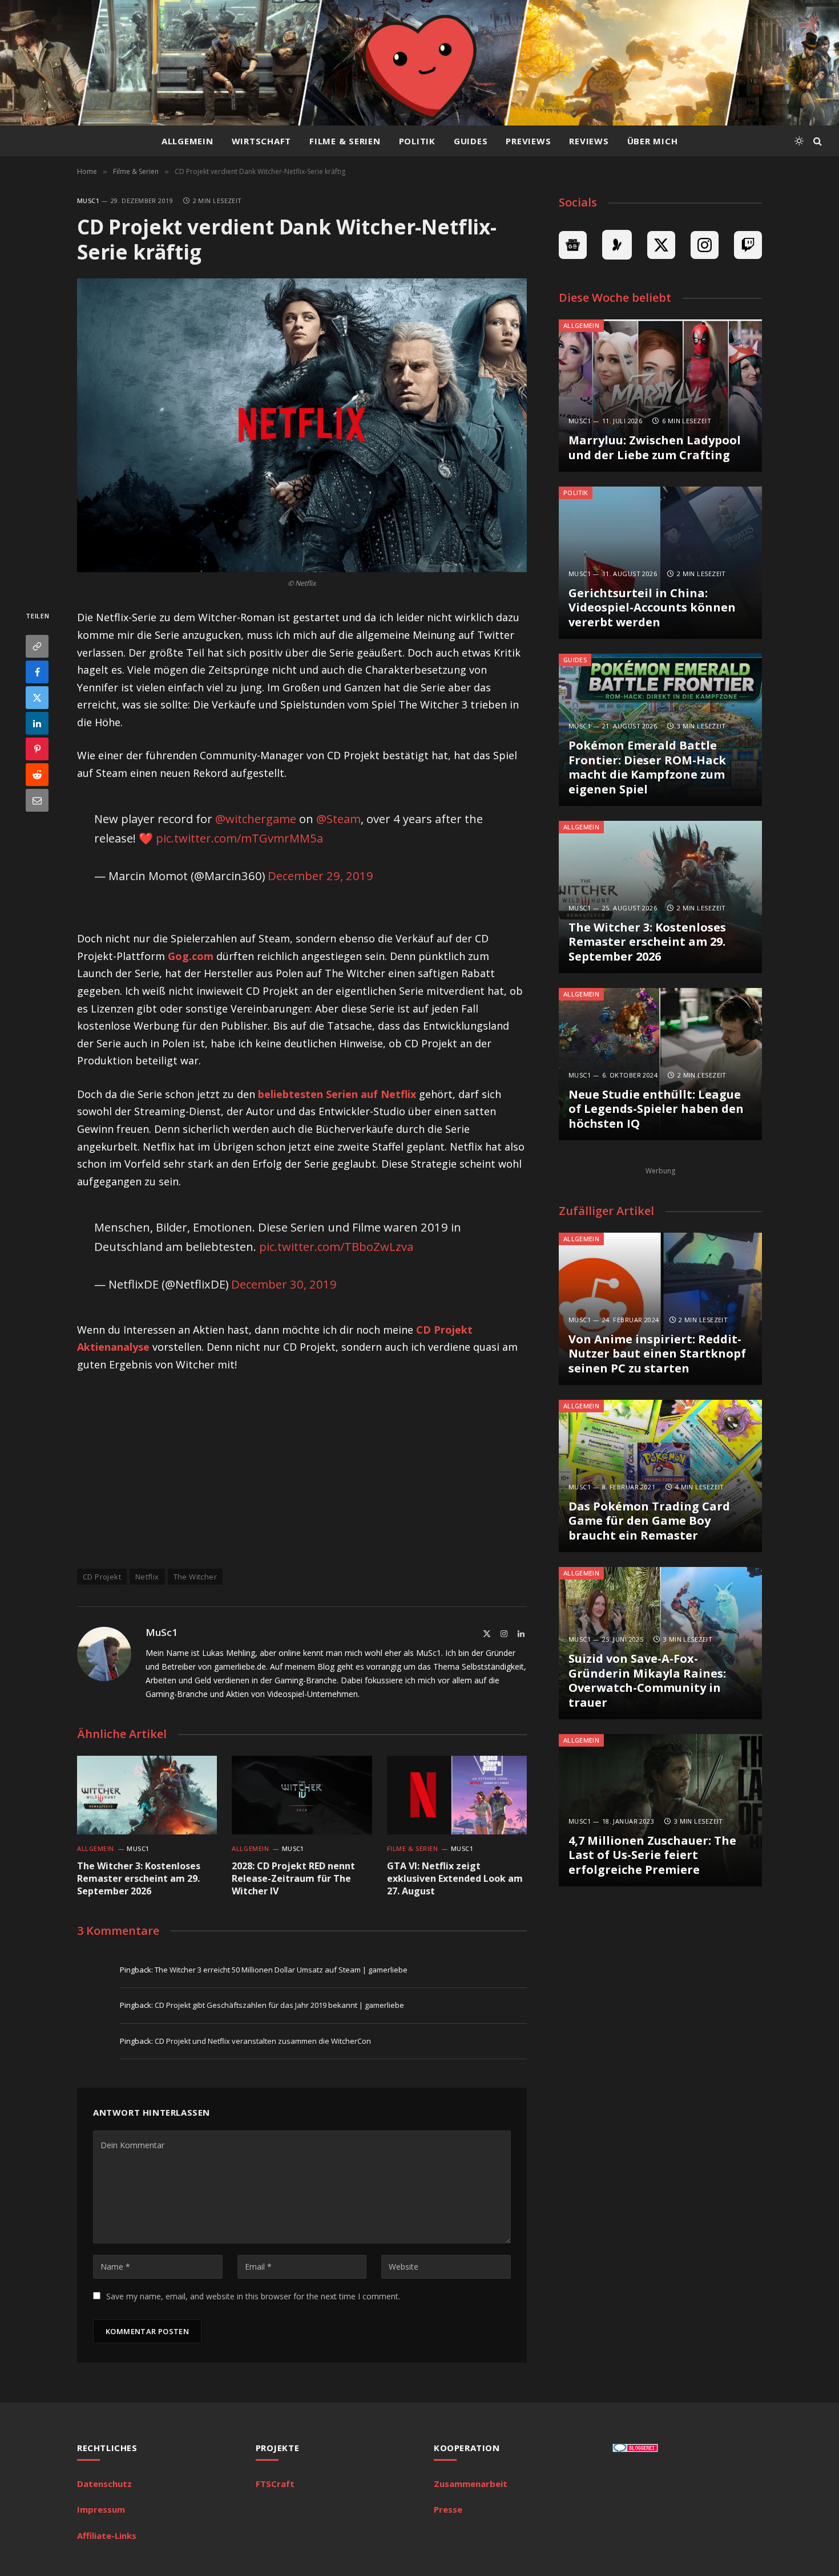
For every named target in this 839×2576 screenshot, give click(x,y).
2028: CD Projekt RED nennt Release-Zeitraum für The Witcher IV (293, 1879)
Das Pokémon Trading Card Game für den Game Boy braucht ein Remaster (649, 1521)
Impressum (101, 2509)
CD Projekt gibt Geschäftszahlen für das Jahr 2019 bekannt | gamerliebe (279, 2005)
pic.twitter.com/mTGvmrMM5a (239, 838)
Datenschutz (104, 2484)
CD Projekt (102, 1577)
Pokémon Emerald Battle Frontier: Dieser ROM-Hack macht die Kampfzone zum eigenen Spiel (647, 767)
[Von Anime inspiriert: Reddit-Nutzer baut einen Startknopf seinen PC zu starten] (660, 1309)
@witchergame (256, 819)
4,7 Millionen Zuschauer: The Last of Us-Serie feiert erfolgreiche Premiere (652, 1855)
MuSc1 (88, 201)
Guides (471, 141)
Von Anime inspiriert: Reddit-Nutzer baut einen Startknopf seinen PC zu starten (657, 1354)
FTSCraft (275, 2484)
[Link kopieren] (37, 647)
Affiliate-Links (107, 2536)
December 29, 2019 (320, 876)
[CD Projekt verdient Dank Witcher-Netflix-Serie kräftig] (302, 425)
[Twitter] (37, 698)
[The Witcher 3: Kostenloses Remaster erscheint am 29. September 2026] (147, 1795)
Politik (417, 141)
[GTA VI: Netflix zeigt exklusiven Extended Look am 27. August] (457, 1795)
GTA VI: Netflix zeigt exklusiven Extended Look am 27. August (455, 1879)
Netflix (147, 1577)
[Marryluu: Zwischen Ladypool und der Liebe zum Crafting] (660, 396)
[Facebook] (37, 673)
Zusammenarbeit (471, 2484)
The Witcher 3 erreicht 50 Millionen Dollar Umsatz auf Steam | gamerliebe (281, 1970)
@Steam (338, 819)
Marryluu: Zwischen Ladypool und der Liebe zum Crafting (655, 447)
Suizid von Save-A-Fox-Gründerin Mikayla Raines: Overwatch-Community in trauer (647, 1680)
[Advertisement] (302, 1469)
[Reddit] (37, 775)
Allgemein (187, 141)
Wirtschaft (262, 141)
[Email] (37, 801)
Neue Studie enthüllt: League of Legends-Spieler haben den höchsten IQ (656, 1109)
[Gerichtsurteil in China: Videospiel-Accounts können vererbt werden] (660, 563)
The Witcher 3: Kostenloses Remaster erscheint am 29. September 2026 (139, 1879)
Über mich (653, 141)
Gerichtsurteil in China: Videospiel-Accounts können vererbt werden (652, 608)
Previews (528, 141)
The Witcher (195, 1577)
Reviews (589, 141)
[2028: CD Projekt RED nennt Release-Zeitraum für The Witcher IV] (302, 1795)
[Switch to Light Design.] (799, 141)
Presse (448, 2509)
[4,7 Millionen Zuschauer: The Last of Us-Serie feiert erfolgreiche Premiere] (660, 1810)
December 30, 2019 (284, 1284)
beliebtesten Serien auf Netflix (337, 1094)
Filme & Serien (345, 141)
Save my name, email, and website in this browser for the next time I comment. (253, 2296)
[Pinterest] (37, 750)
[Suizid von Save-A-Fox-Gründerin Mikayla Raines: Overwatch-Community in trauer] (660, 1643)
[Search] (816, 141)
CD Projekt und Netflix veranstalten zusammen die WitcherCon (263, 2041)
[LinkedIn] (37, 724)
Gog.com (191, 956)
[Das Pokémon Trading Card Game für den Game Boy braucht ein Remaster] (660, 1476)
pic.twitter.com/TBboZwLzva (336, 1246)
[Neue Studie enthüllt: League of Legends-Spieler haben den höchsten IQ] (660, 1064)
